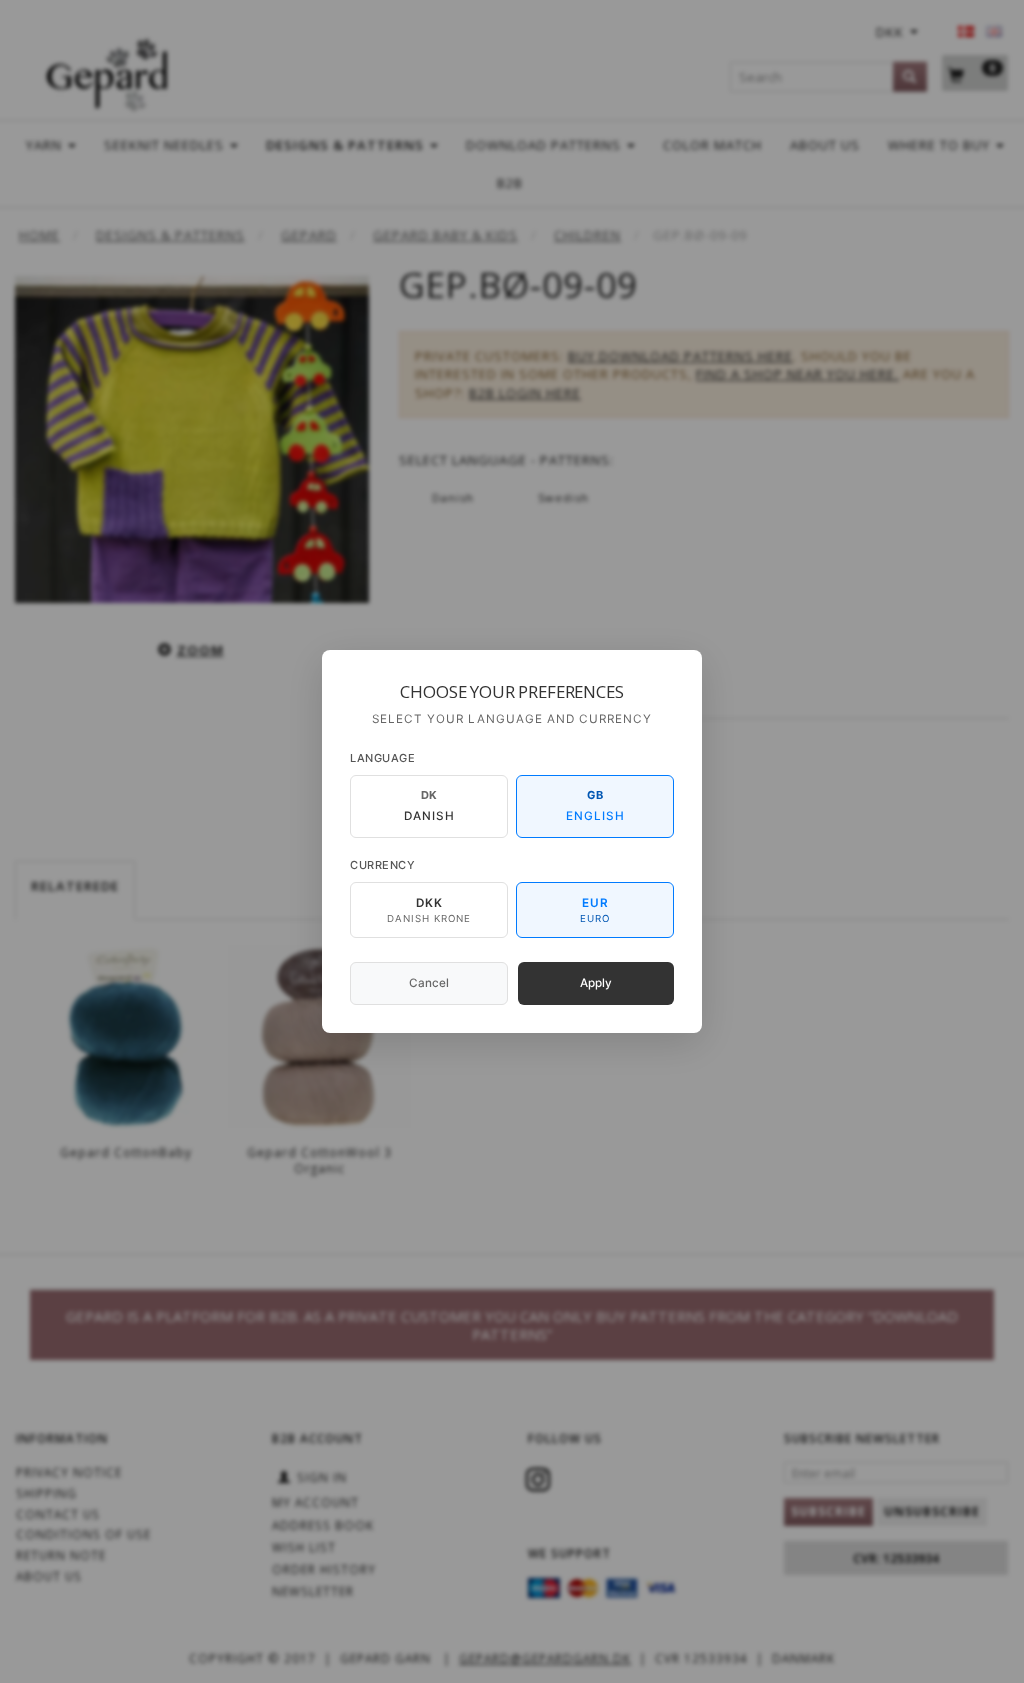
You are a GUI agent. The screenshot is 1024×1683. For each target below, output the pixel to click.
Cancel (429, 983)
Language (382, 758)
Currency (382, 865)
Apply (596, 983)
